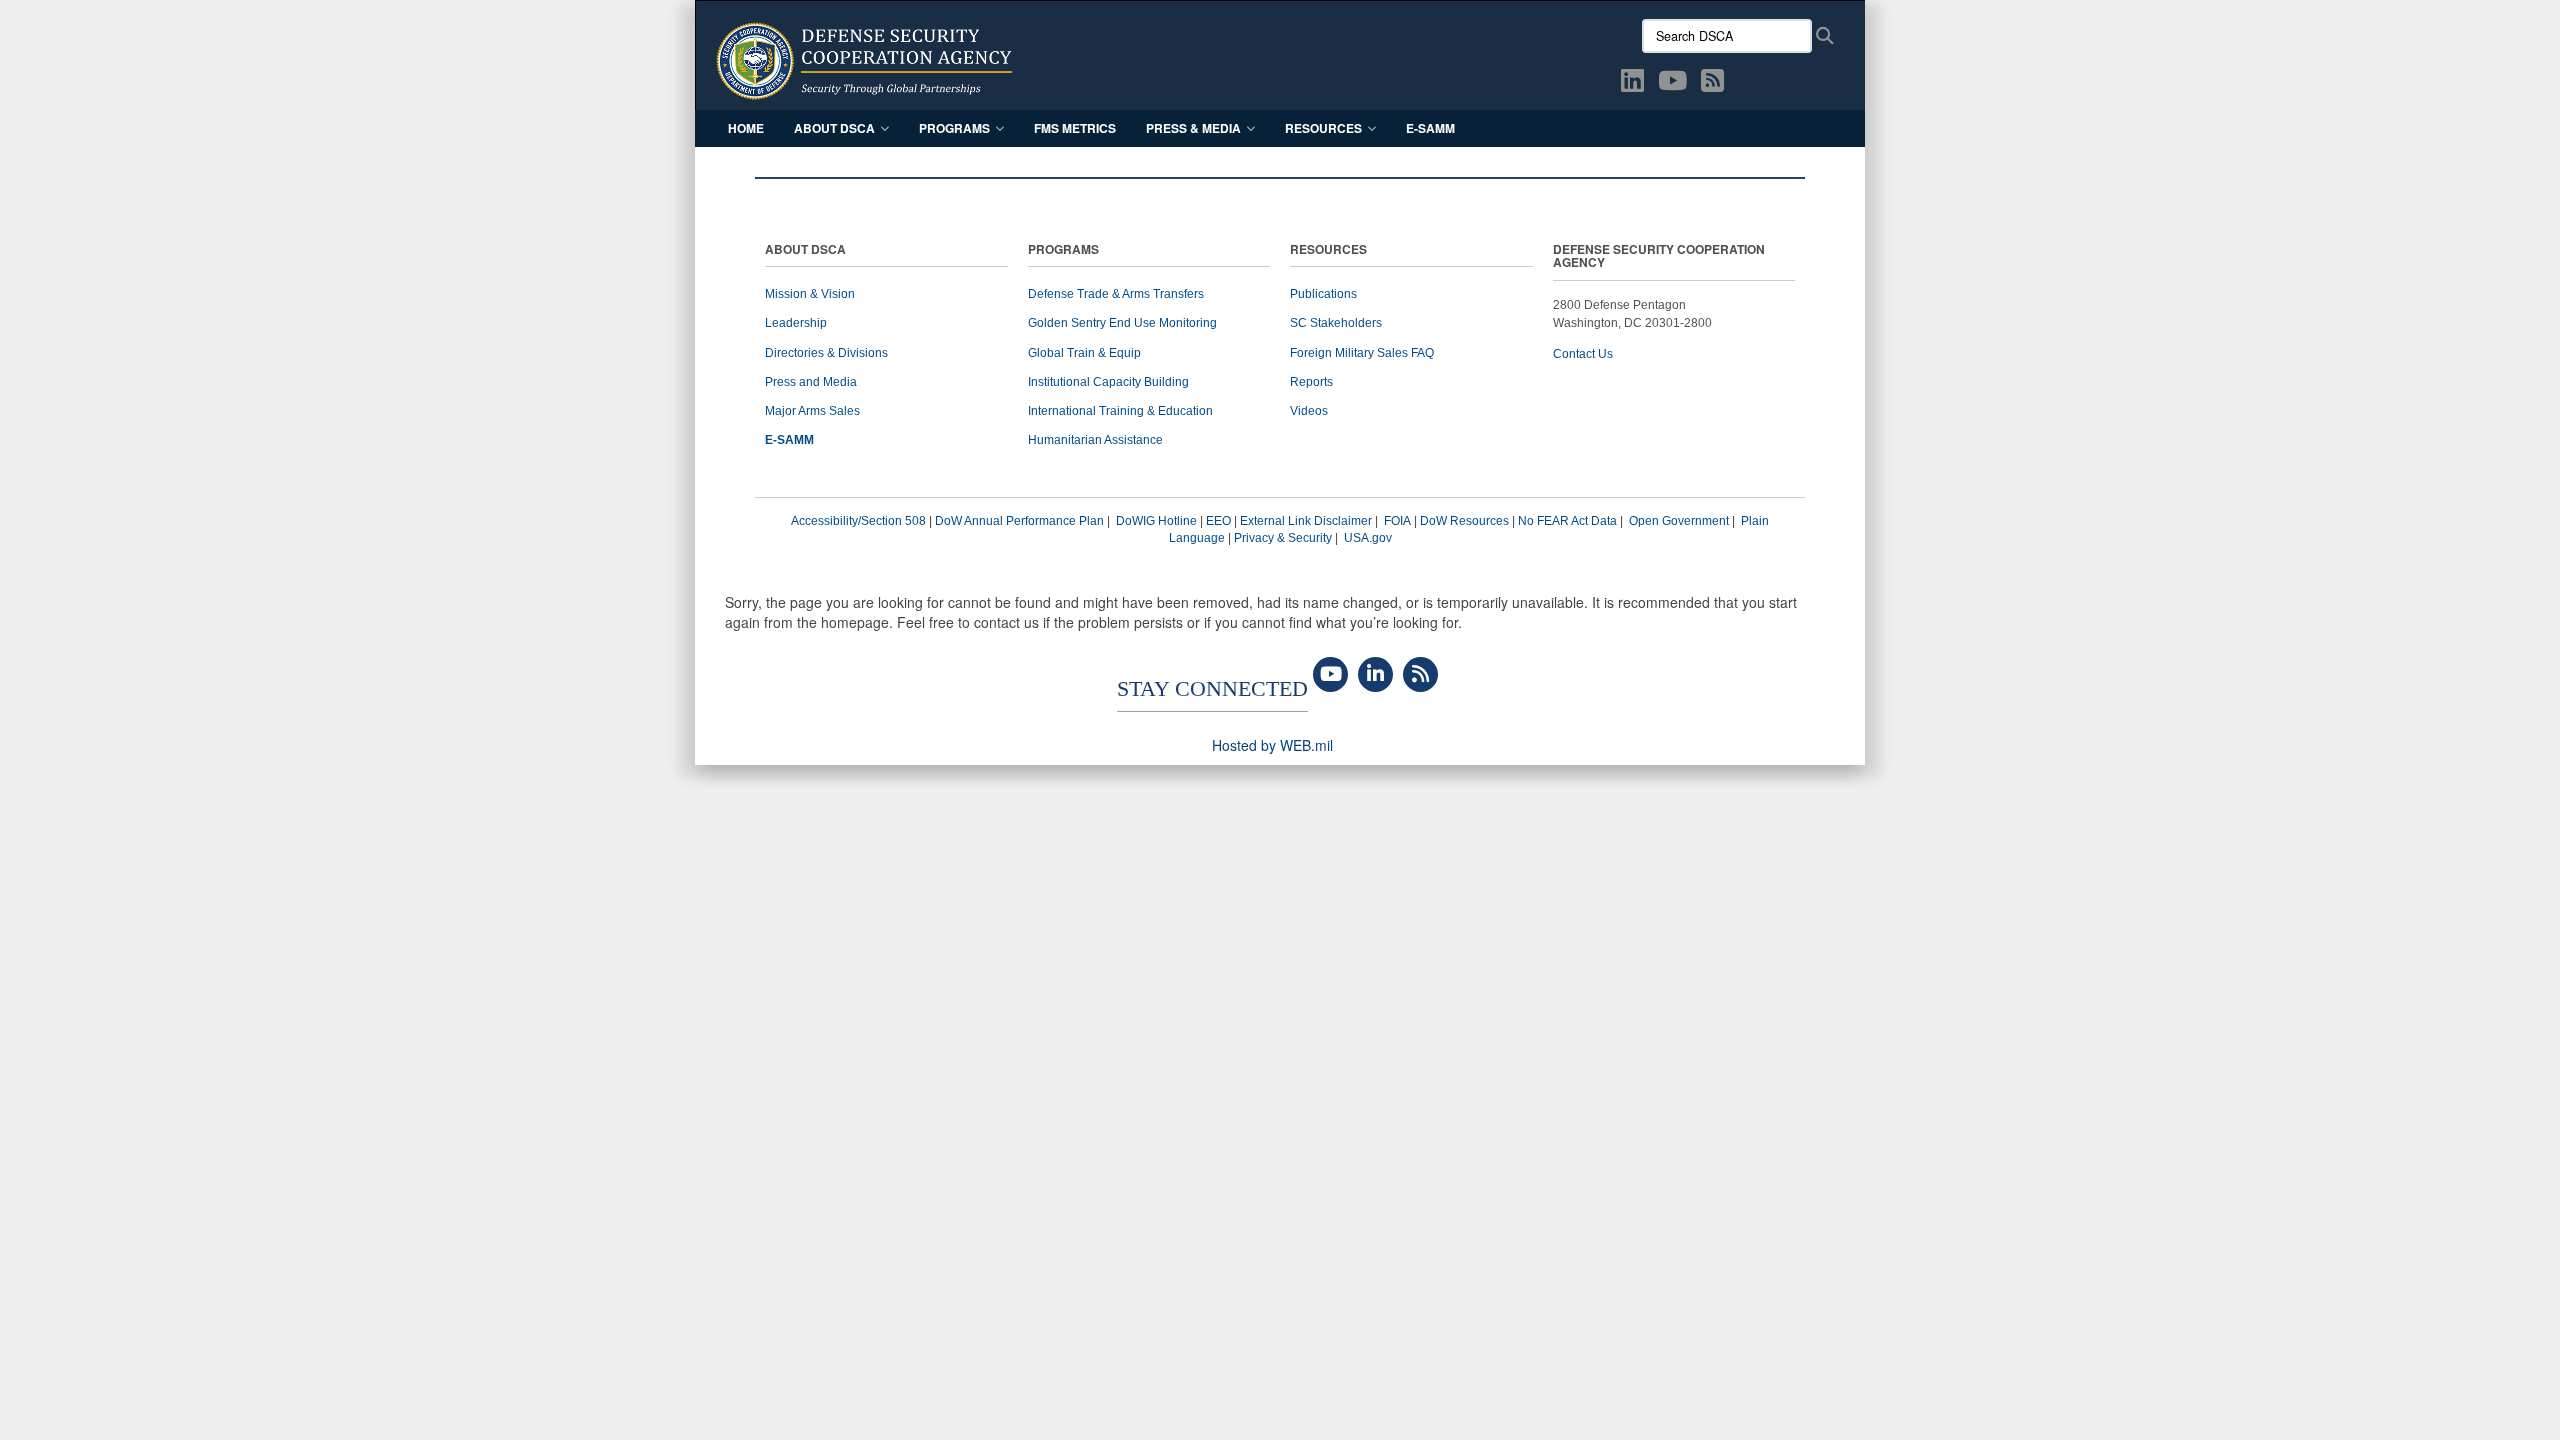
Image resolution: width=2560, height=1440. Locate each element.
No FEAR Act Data (1567, 521)
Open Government (1679, 521)
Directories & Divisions (826, 353)
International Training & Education (1120, 411)
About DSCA (834, 128)
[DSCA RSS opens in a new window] (1712, 84)
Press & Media (1193, 128)
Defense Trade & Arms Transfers (1116, 294)
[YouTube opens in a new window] (1672, 84)
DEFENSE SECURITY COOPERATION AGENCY (1659, 257)
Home (746, 128)
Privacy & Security (1283, 538)
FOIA (1397, 521)
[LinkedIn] (1375, 675)
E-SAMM (1430, 128)
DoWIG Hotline (1156, 521)
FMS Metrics (1075, 128)
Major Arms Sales (812, 411)
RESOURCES (1328, 250)
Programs (954, 128)
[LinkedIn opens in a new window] (1632, 84)
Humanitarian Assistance (1095, 440)
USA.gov (1368, 538)
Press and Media (811, 382)
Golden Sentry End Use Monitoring (1122, 323)
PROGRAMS (1063, 250)
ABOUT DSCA (805, 250)
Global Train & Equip (1084, 353)
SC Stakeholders (1336, 323)
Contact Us (1583, 354)
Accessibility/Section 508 (858, 521)
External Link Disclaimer (1306, 521)
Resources (1323, 128)
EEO (1218, 521)
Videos (1309, 411)
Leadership (796, 323)
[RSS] (1420, 675)
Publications (1323, 294)
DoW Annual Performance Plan (1019, 521)
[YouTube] (1330, 675)
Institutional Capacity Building (1108, 382)
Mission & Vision (810, 294)
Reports (1311, 382)
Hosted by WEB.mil (1272, 745)
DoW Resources (1464, 521)
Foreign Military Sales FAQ (1362, 353)
